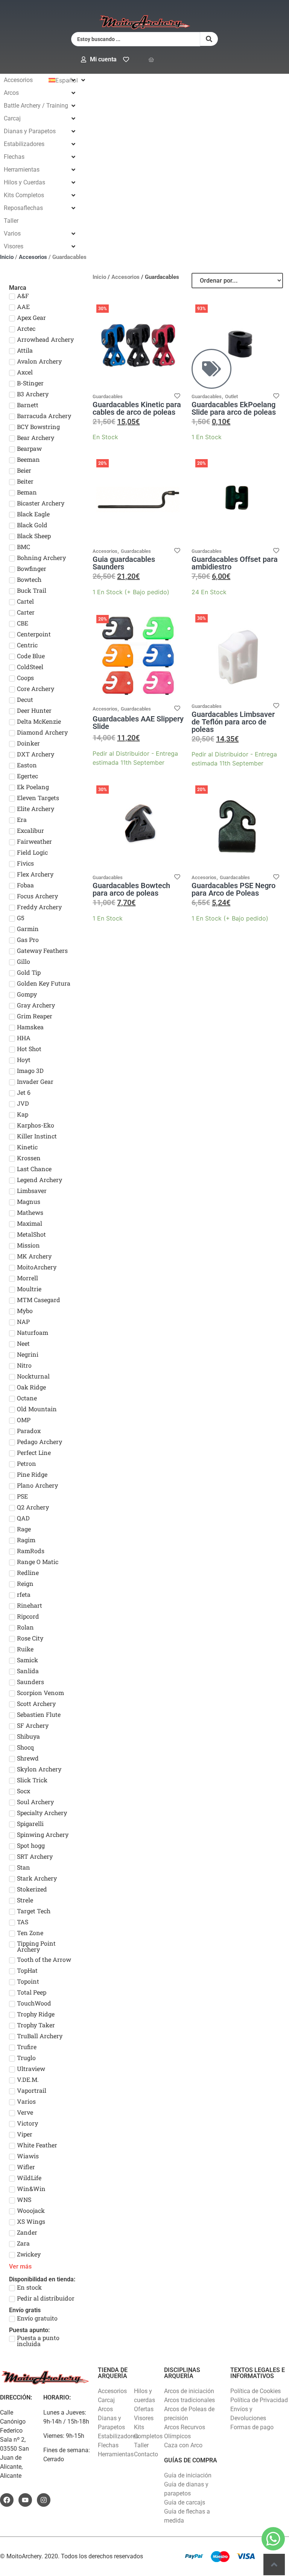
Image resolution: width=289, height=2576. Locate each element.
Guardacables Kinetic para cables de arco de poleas (137, 408)
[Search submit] (209, 39)
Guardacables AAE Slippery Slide (138, 723)
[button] (40, 80)
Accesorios (33, 257)
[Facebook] (7, 2500)
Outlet (231, 396)
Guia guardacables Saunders (124, 563)
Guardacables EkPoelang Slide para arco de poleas (234, 408)
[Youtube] (25, 2500)
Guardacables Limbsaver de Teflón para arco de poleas (233, 722)
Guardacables (108, 396)
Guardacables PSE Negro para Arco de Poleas (233, 889)
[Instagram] (44, 2500)
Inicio (7, 257)
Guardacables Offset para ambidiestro (235, 563)
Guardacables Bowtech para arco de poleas (131, 889)
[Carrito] (151, 60)
